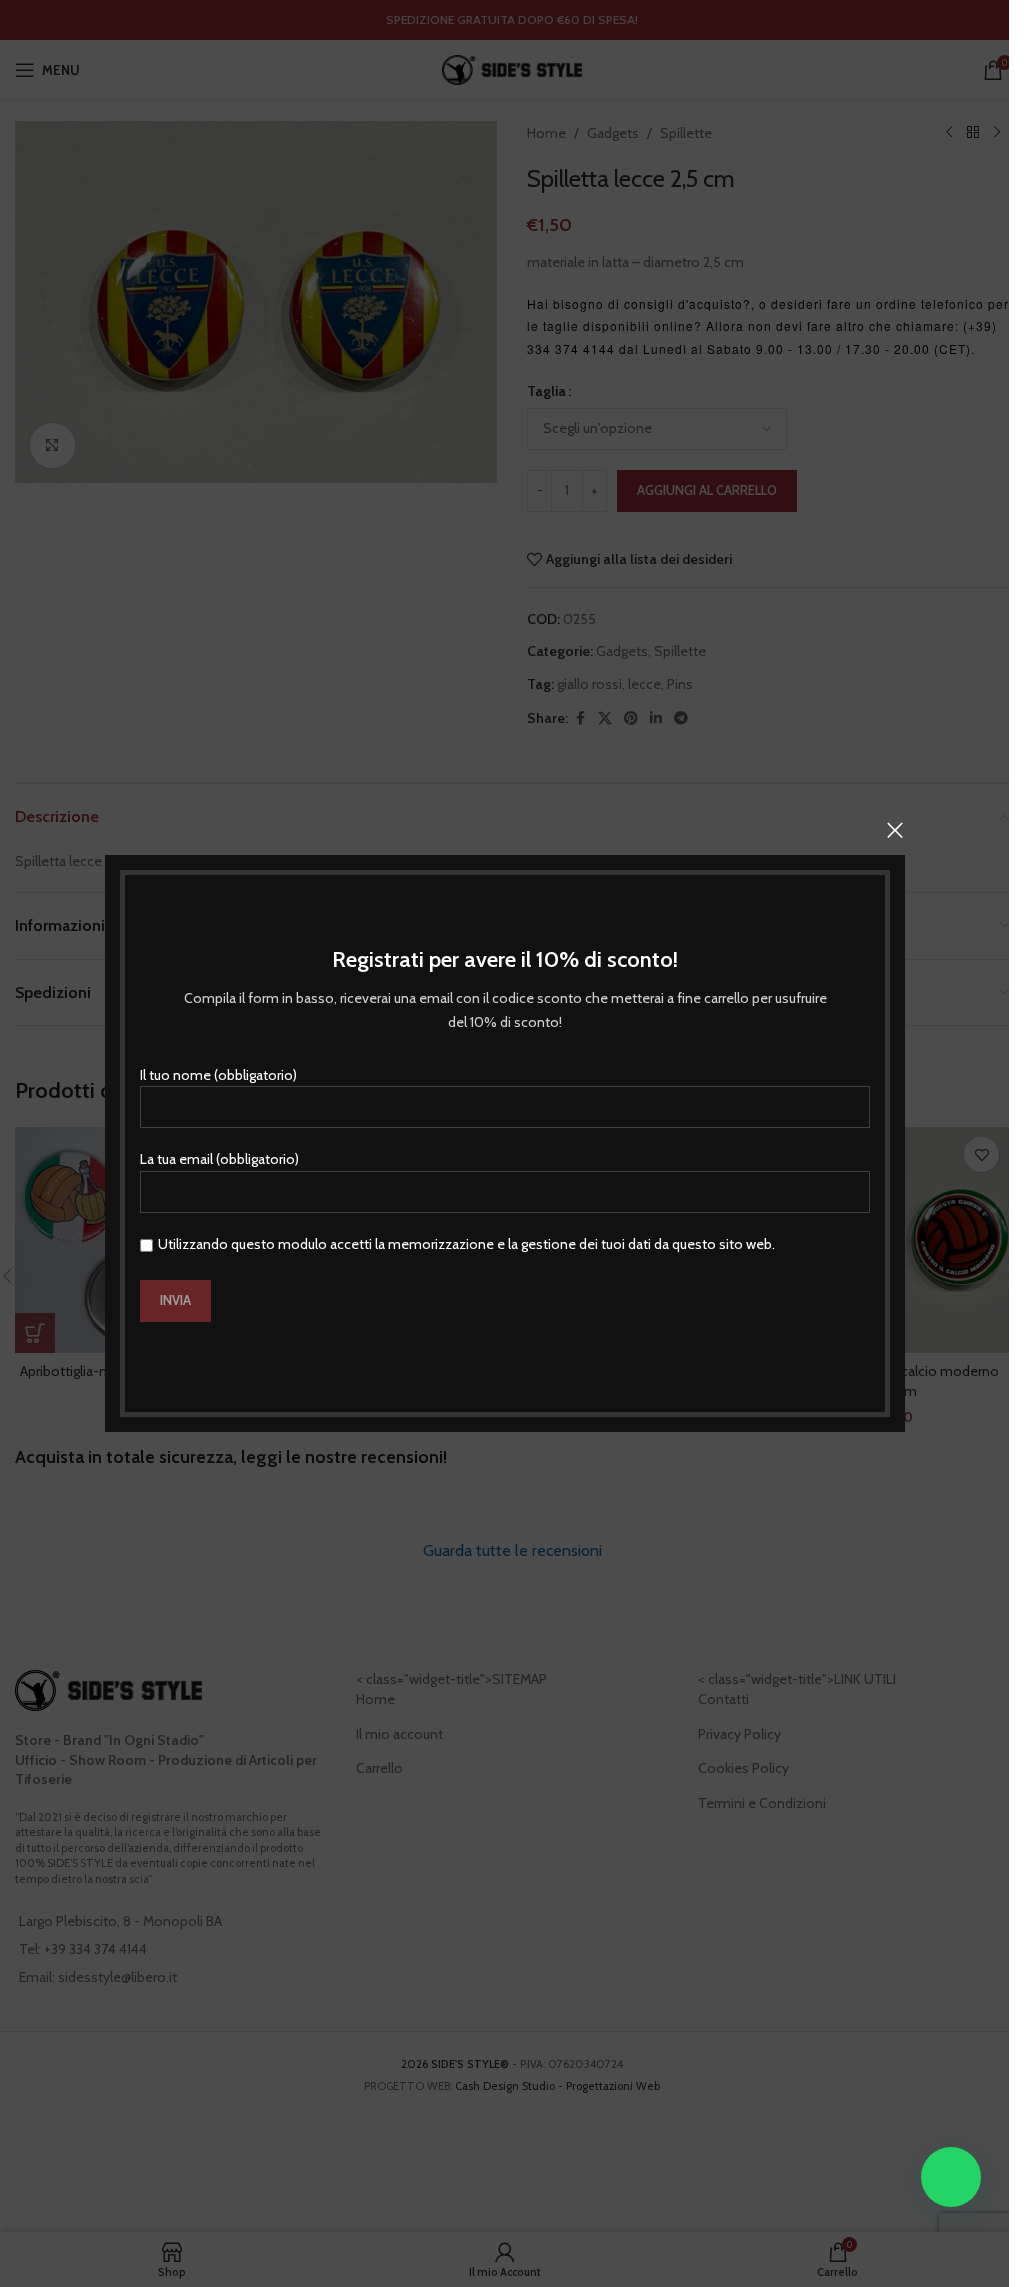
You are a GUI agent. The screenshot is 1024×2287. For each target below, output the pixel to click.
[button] (951, 2177)
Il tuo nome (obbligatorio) (218, 1075)
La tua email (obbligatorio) (219, 1159)
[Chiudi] (895, 830)
